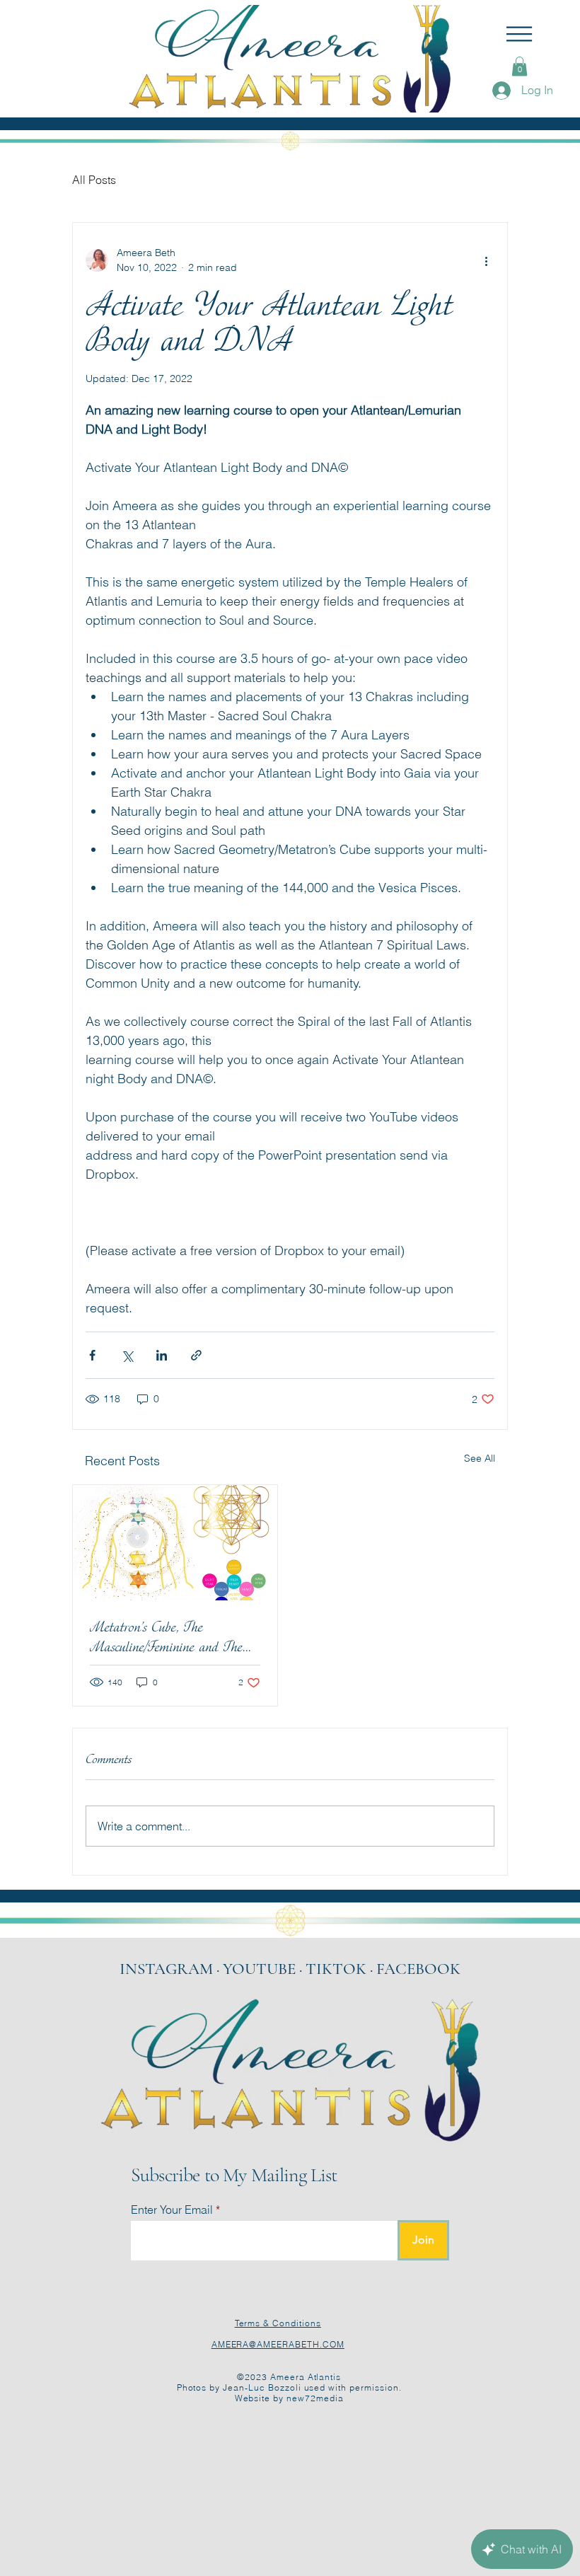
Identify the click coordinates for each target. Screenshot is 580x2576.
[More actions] (486, 260)
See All (480, 1458)
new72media (315, 2398)
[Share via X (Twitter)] (127, 1355)
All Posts (94, 180)
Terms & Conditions (278, 2323)
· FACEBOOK (415, 1969)
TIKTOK (338, 1969)
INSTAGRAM (166, 1969)
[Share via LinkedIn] (162, 1355)
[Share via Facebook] (92, 1355)
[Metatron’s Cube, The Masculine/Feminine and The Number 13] (175, 1543)
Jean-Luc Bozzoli (262, 2387)
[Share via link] (196, 1355)
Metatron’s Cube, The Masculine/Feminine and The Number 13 (166, 1637)
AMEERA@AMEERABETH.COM (278, 2344)
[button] (519, 34)
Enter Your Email (172, 2210)
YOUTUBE (259, 1969)
